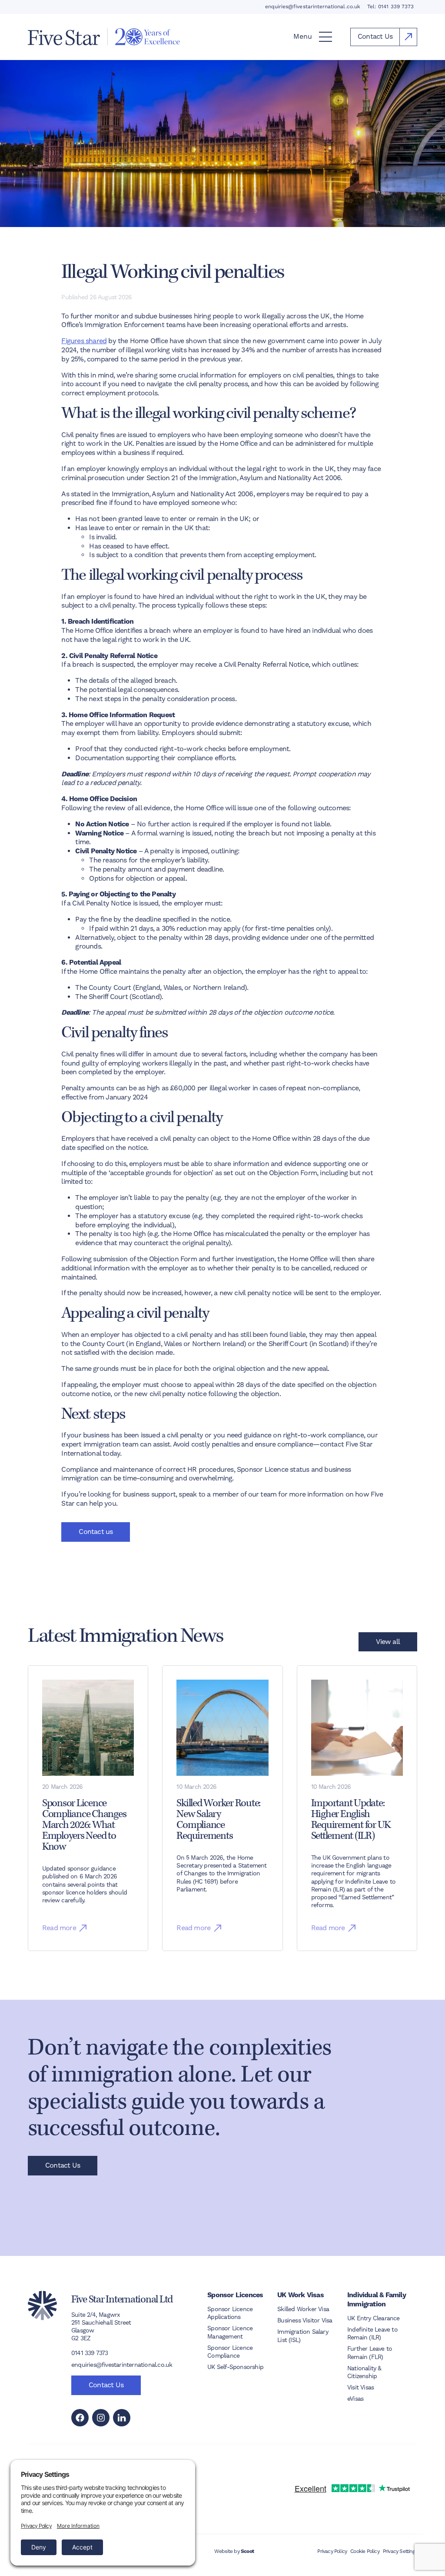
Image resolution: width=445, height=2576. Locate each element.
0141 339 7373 (396, 7)
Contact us (96, 1532)
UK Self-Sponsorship (235, 2367)
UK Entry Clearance (374, 2318)
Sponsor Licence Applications (230, 2313)
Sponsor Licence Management (230, 2332)
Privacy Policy (332, 2551)
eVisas (355, 2399)
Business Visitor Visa (305, 2320)
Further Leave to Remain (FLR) (370, 2352)
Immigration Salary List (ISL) (303, 2335)
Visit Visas (360, 2387)
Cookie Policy (365, 2551)
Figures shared (84, 341)
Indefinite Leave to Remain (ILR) (372, 2333)
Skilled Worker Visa (303, 2309)
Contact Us (63, 2165)
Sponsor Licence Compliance (230, 2352)
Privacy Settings (400, 2551)
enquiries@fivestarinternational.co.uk (313, 7)
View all (388, 1642)
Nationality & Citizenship (364, 2372)
